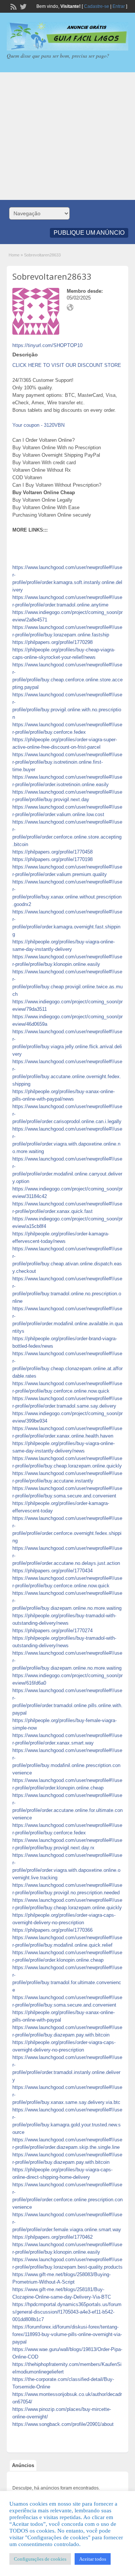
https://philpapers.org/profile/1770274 (52, 1631)
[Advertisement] (67, 136)
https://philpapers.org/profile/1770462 (52, 2237)
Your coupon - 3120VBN (38, 425)
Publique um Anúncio (89, 233)
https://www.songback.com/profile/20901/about (63, 2424)
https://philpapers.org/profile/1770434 (52, 1571)
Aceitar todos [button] (93, 2559)
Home (14, 255)
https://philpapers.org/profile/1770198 (52, 859)
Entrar (119, 6)
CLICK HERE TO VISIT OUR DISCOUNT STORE (67, 365)
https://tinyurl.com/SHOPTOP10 (47, 345)
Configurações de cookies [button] (40, 2559)
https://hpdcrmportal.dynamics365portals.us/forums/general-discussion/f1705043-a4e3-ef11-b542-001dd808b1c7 (67, 2312)
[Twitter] (22, 6)
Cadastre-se (97, 6)
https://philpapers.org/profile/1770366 (52, 1930)
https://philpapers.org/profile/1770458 (52, 852)
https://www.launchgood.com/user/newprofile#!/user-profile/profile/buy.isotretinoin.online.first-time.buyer (67, 762)
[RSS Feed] (13, 6)
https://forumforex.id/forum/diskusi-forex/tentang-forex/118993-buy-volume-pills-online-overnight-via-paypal (67, 2334)
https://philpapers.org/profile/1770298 (52, 642)
